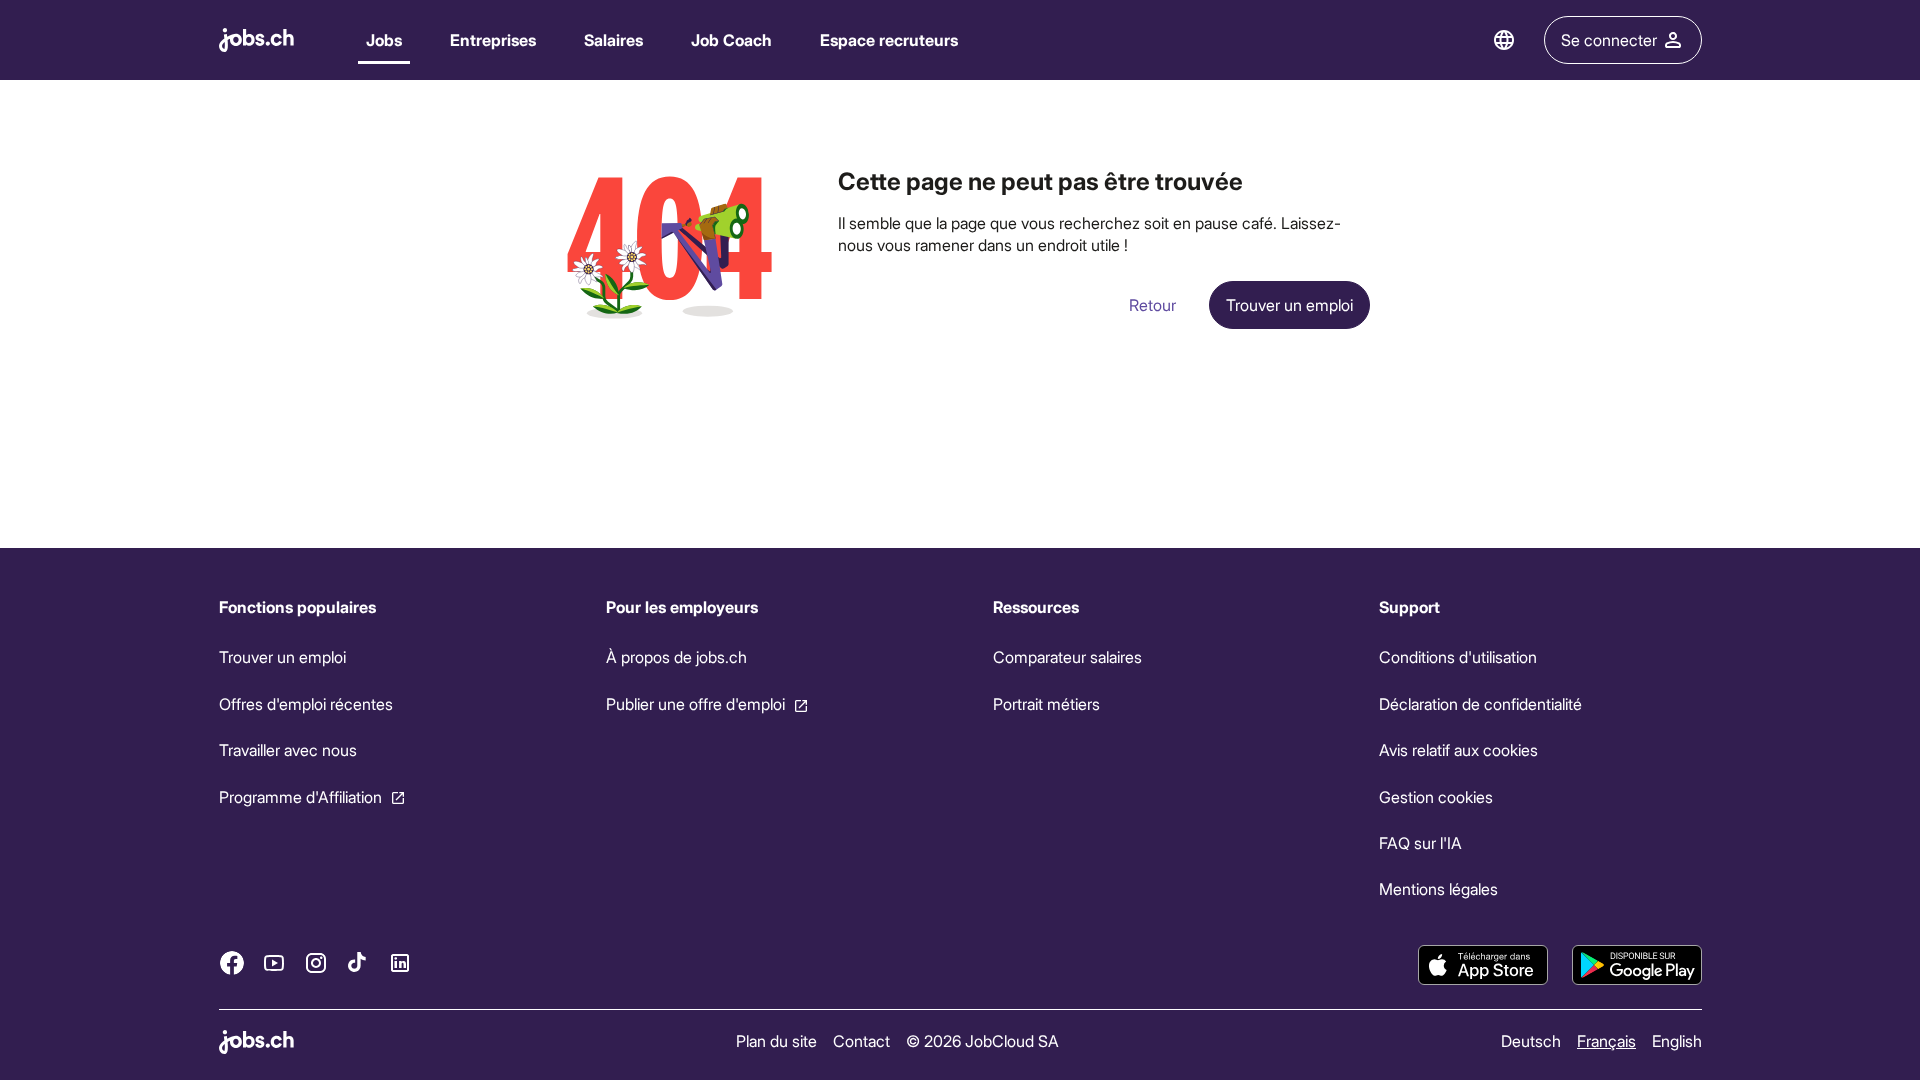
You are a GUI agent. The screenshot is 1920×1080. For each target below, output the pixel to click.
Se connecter (1609, 39)
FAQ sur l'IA (1420, 842)
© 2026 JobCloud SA (982, 1040)
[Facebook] (232, 962)
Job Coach (731, 39)
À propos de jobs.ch (675, 656)
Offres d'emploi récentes (306, 703)
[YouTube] (274, 962)
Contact (861, 1040)
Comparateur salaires (1066, 656)
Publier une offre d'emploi (694, 703)
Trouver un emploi (282, 656)
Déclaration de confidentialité (1480, 703)
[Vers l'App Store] (1483, 965)
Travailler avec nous (288, 749)
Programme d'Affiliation (300, 795)
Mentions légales (1438, 888)
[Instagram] (316, 962)
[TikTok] (358, 962)
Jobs (384, 39)
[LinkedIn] (400, 962)
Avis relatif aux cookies (1458, 749)
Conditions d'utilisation (1458, 656)
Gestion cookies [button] (1436, 795)
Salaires (613, 39)
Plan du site (776, 1040)
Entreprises (493, 39)
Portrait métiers (1045, 703)
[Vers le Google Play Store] (1637, 965)
